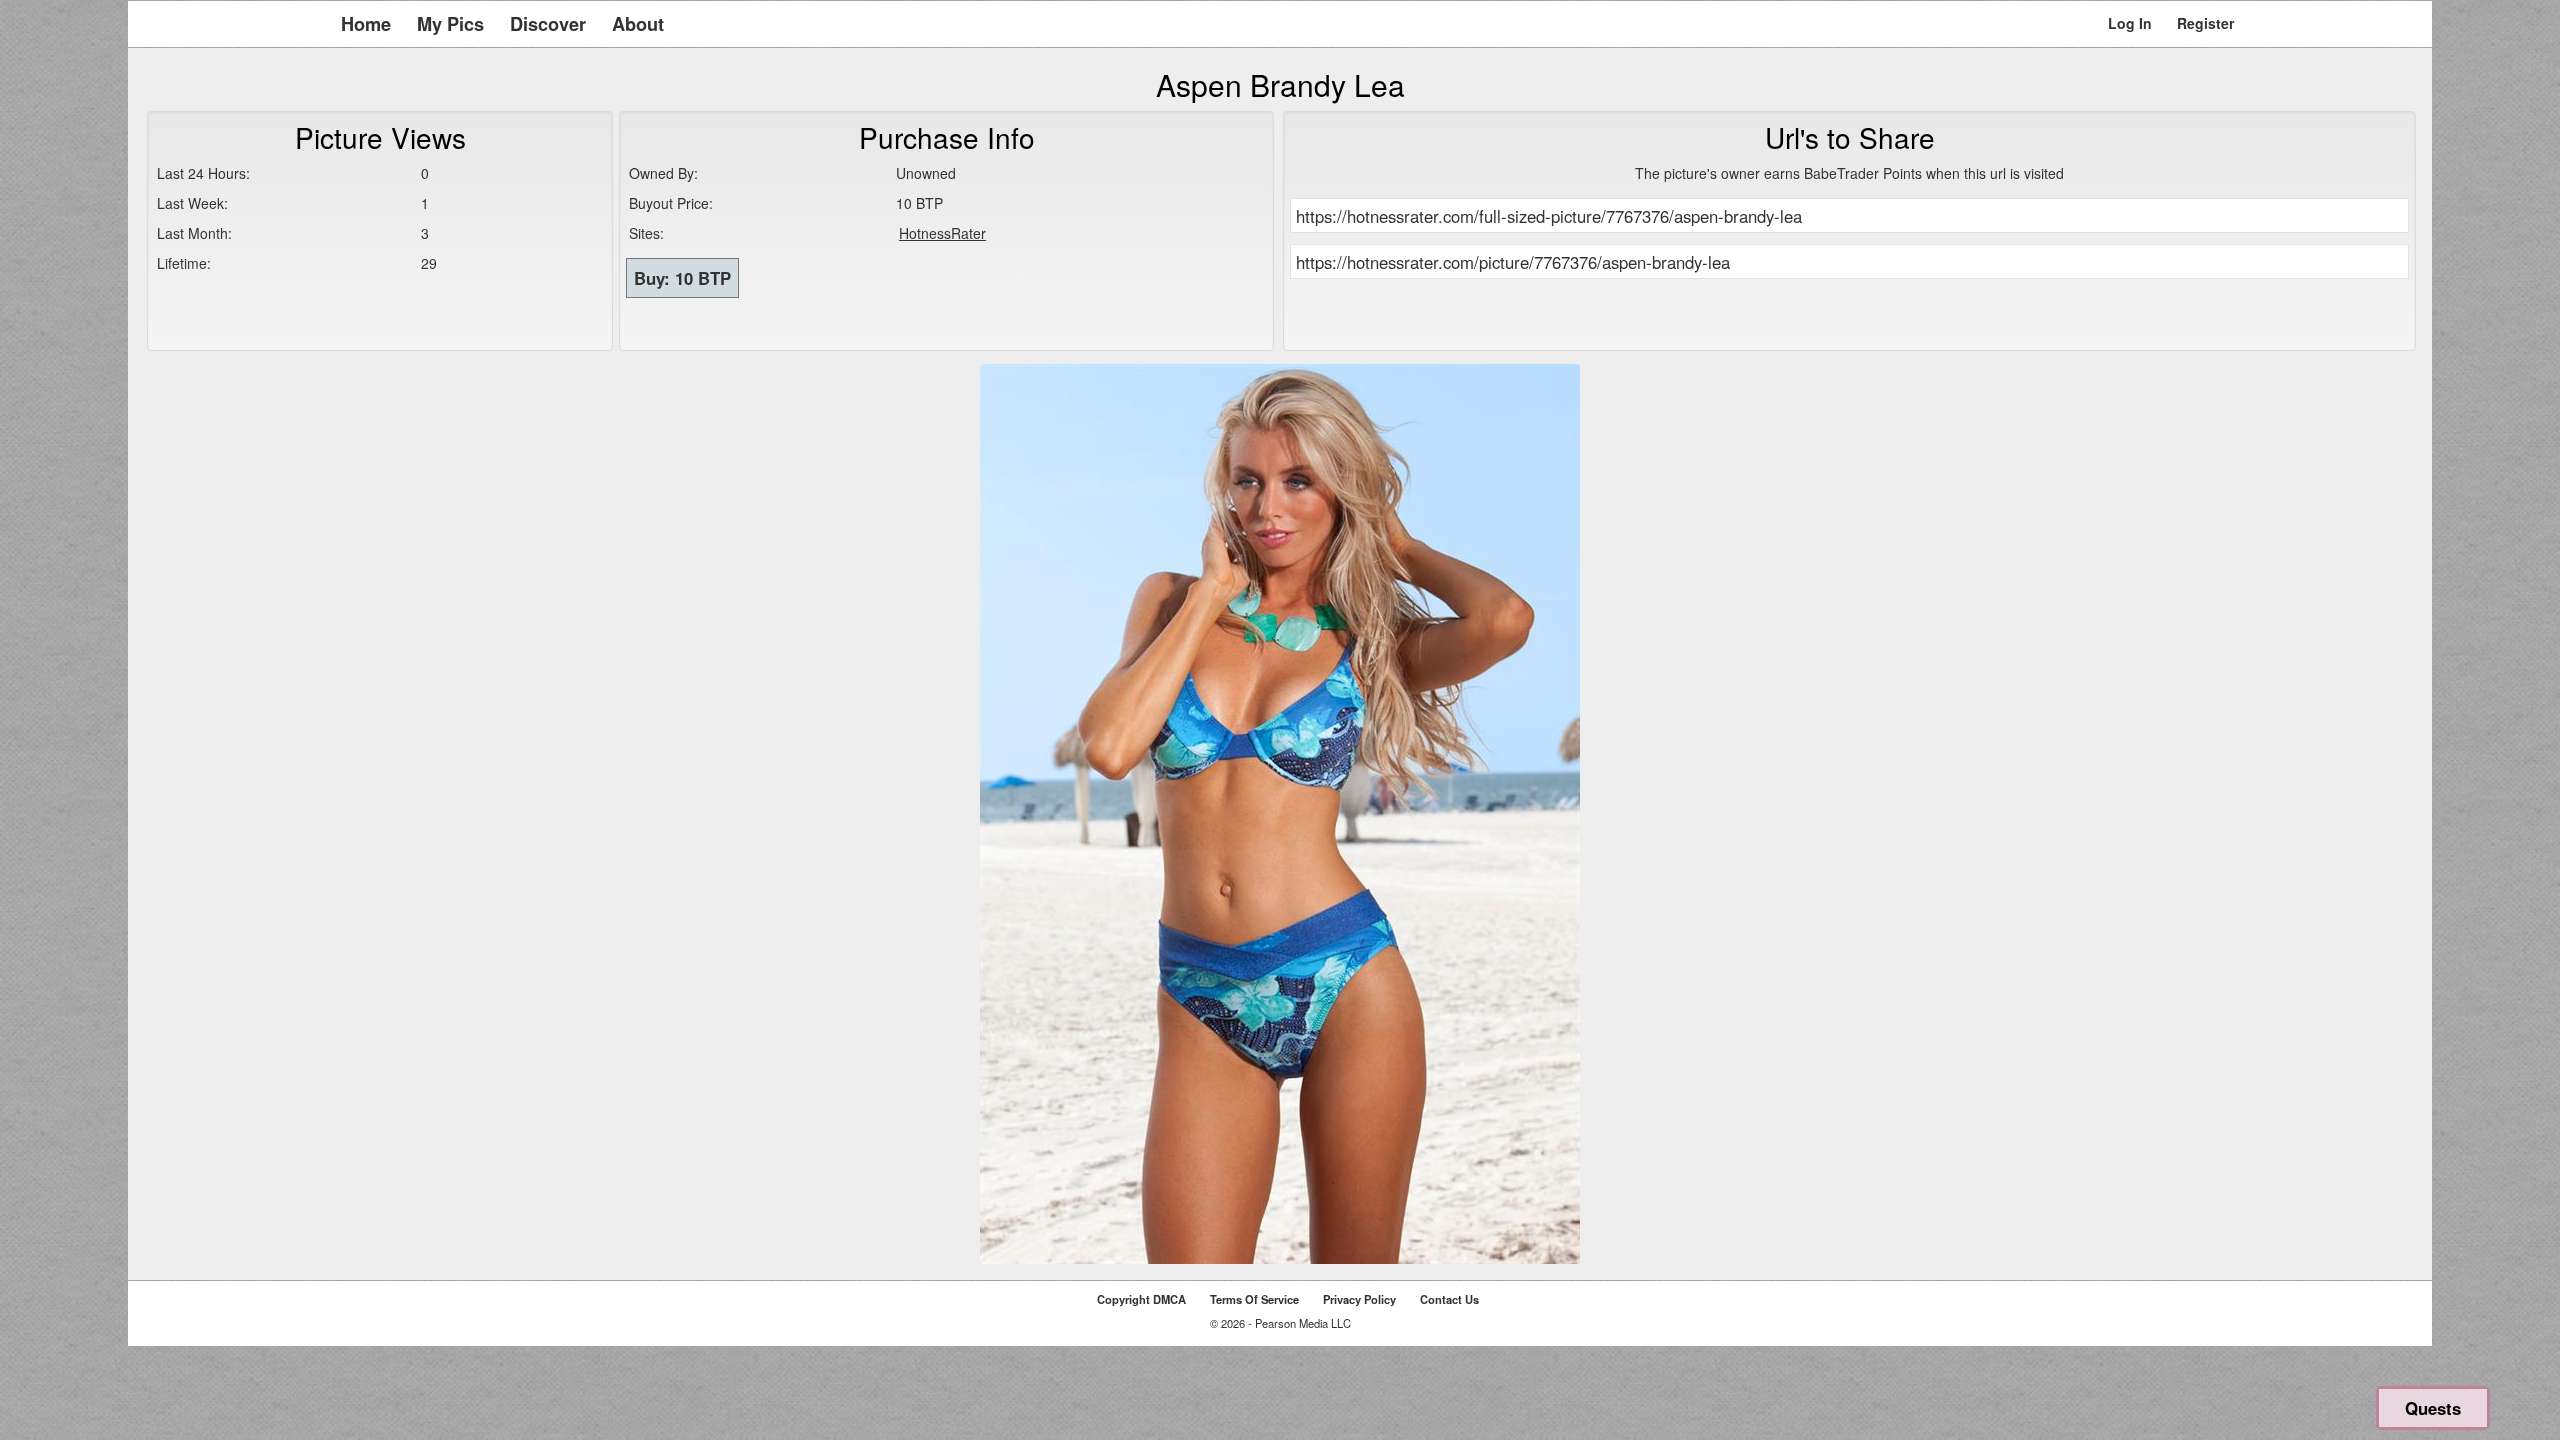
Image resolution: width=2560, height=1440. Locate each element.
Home (366, 24)
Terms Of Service (1254, 1299)
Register (2205, 23)
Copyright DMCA (1141, 1299)
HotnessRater (942, 233)
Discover (548, 24)
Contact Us (1449, 1299)
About (638, 24)
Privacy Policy (1359, 1299)
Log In (2130, 23)
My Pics (450, 24)
